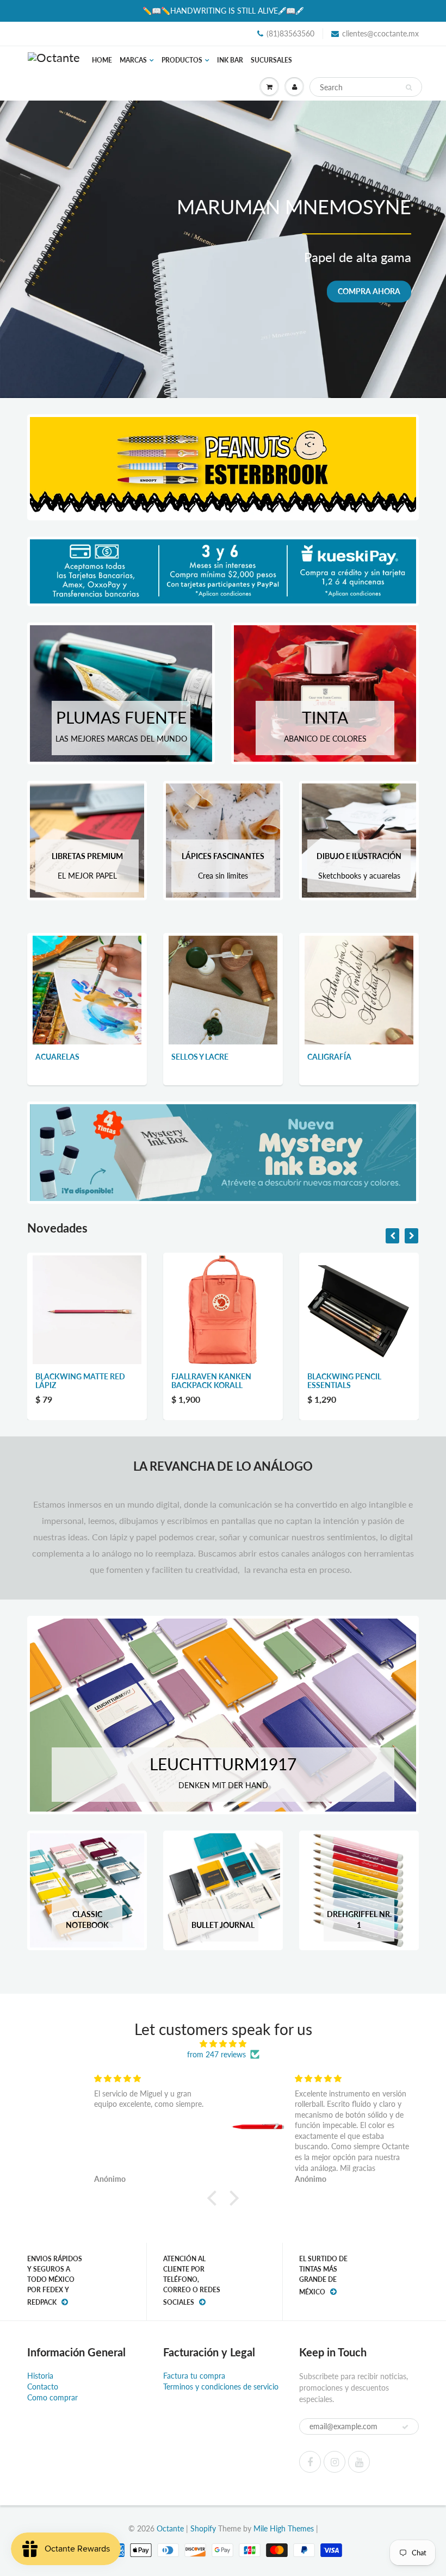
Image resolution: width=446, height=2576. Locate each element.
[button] (215, 2198)
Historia (40, 2376)
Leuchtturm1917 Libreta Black (357, 1381)
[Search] (409, 88)
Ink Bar (230, 60)
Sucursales (271, 60)
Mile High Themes (284, 2528)
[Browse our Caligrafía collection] (359, 989)
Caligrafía (329, 1057)
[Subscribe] (405, 2427)
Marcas (133, 60)
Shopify (203, 2528)
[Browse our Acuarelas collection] (87, 989)
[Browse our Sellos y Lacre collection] (223, 989)
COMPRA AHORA (369, 291)
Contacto (43, 2387)
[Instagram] (334, 2462)
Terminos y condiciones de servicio (221, 2387)
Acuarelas (57, 1057)
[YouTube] (359, 2462)
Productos (182, 60)
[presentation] (392, 1236)
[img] (223, 2044)
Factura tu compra (194, 2376)
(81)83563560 (290, 33)
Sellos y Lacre (200, 1057)
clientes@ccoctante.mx (380, 33)
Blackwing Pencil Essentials (208, 1381)
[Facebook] (310, 2462)
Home (102, 60)
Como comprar (52, 2397)
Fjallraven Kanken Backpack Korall (75, 1381)
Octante (170, 2528)
